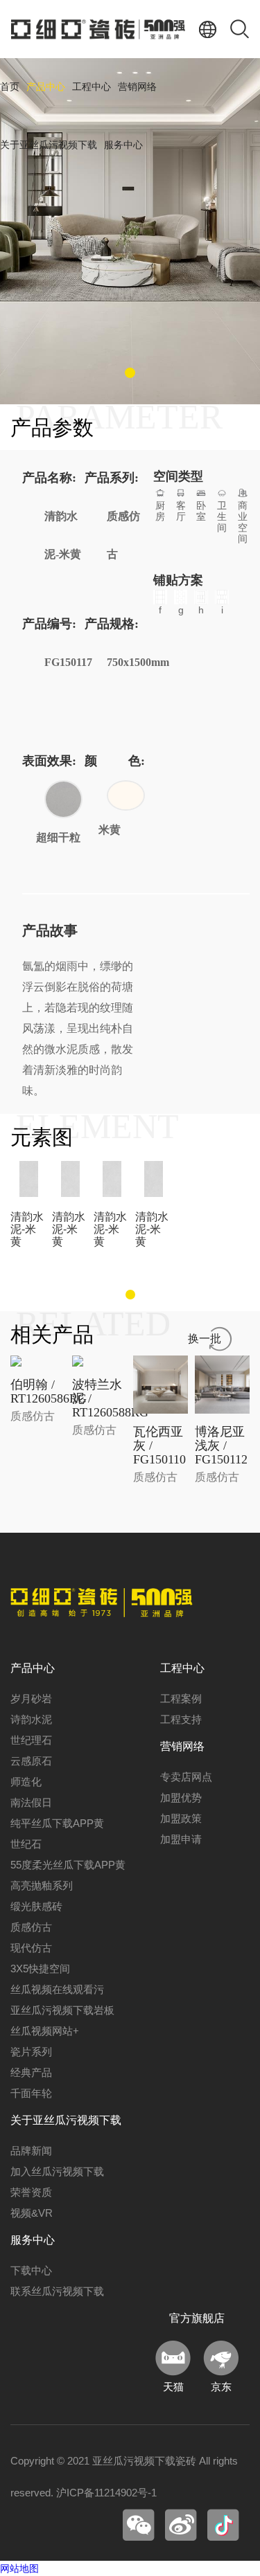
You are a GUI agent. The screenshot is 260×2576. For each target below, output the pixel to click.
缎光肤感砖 (36, 1906)
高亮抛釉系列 (42, 1885)
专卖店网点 (186, 1777)
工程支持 (181, 1719)
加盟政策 (181, 1818)
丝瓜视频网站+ (45, 2031)
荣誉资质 (31, 2192)
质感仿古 (31, 1927)
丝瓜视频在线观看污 (57, 1989)
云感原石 (31, 1761)
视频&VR (32, 2213)
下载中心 (31, 2270)
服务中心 (123, 145)
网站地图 (19, 2568)
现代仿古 (31, 1948)
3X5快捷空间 (40, 1969)
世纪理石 (31, 1740)
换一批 (205, 1339)
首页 (10, 87)
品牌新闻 (31, 2151)
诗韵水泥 (31, 1719)
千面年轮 (31, 2093)
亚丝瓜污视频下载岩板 (62, 2010)
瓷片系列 (31, 2052)
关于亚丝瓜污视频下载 (49, 145)
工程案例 (181, 1699)
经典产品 (31, 2072)
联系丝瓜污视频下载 (57, 2291)
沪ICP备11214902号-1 (106, 2493)
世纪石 (26, 1844)
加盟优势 (181, 1798)
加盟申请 (181, 1839)
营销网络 (137, 87)
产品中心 (46, 87)
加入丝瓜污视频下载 (57, 2171)
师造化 (26, 1782)
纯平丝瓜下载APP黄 (57, 1823)
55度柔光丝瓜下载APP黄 (68, 1865)
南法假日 (31, 1802)
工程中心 (92, 87)
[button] (130, 373)
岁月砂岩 (31, 1699)
